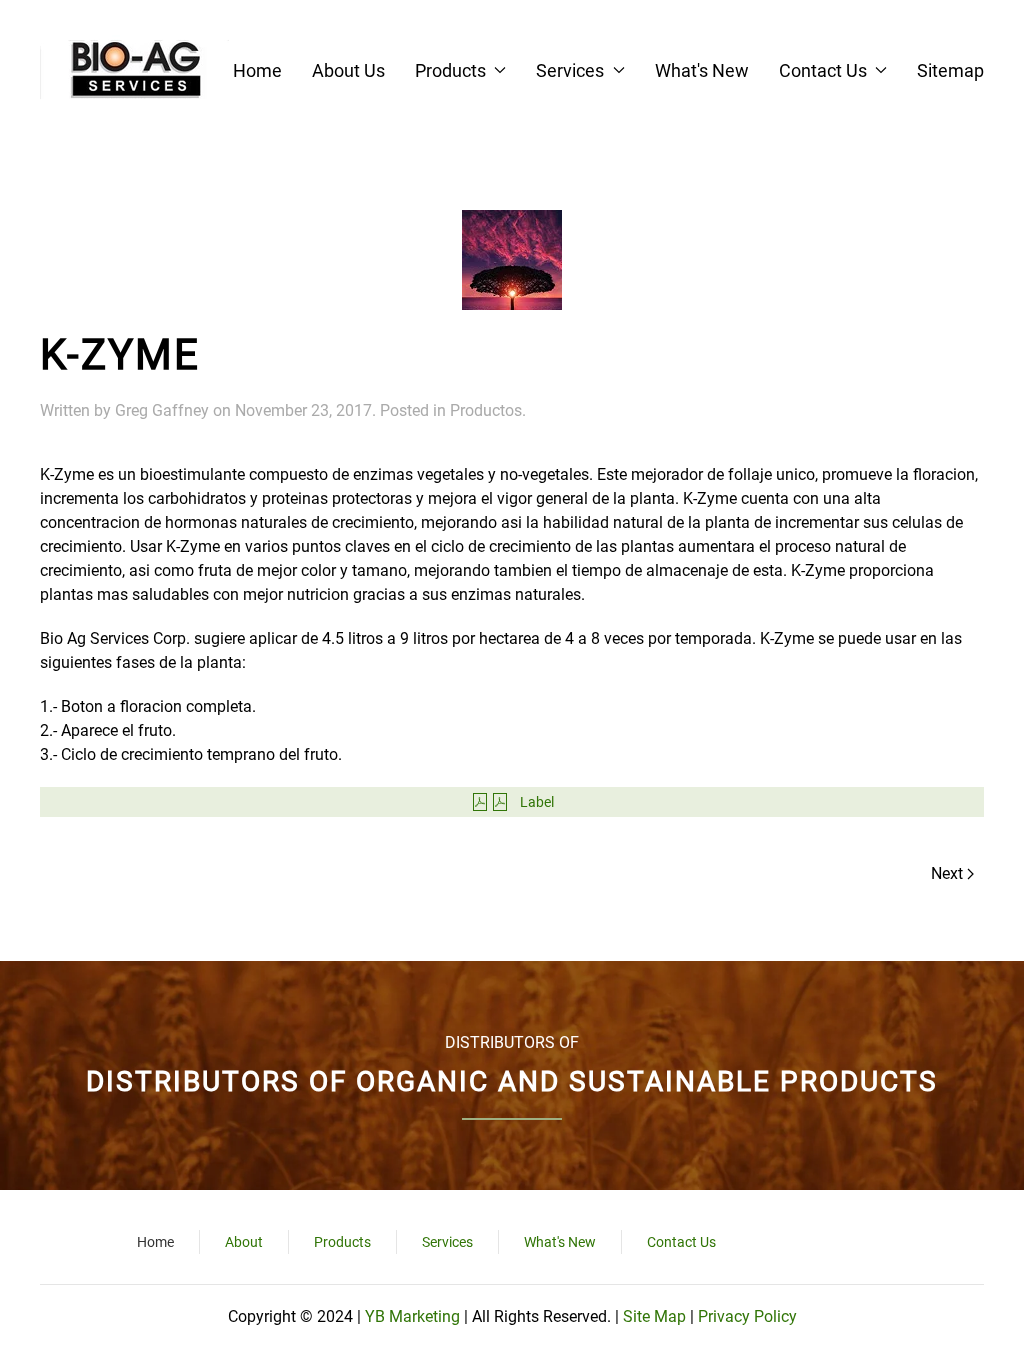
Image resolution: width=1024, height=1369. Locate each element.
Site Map (654, 1316)
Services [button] (570, 70)
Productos (486, 410)
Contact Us (681, 1242)
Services (447, 1242)
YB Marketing (414, 1316)
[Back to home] (135, 70)
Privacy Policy (747, 1316)
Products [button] (450, 70)
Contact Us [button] (823, 70)
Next (947, 873)
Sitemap (950, 70)
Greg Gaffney (162, 410)
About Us (348, 70)
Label (537, 802)
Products (342, 1242)
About (244, 1242)
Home (257, 70)
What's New (702, 70)
